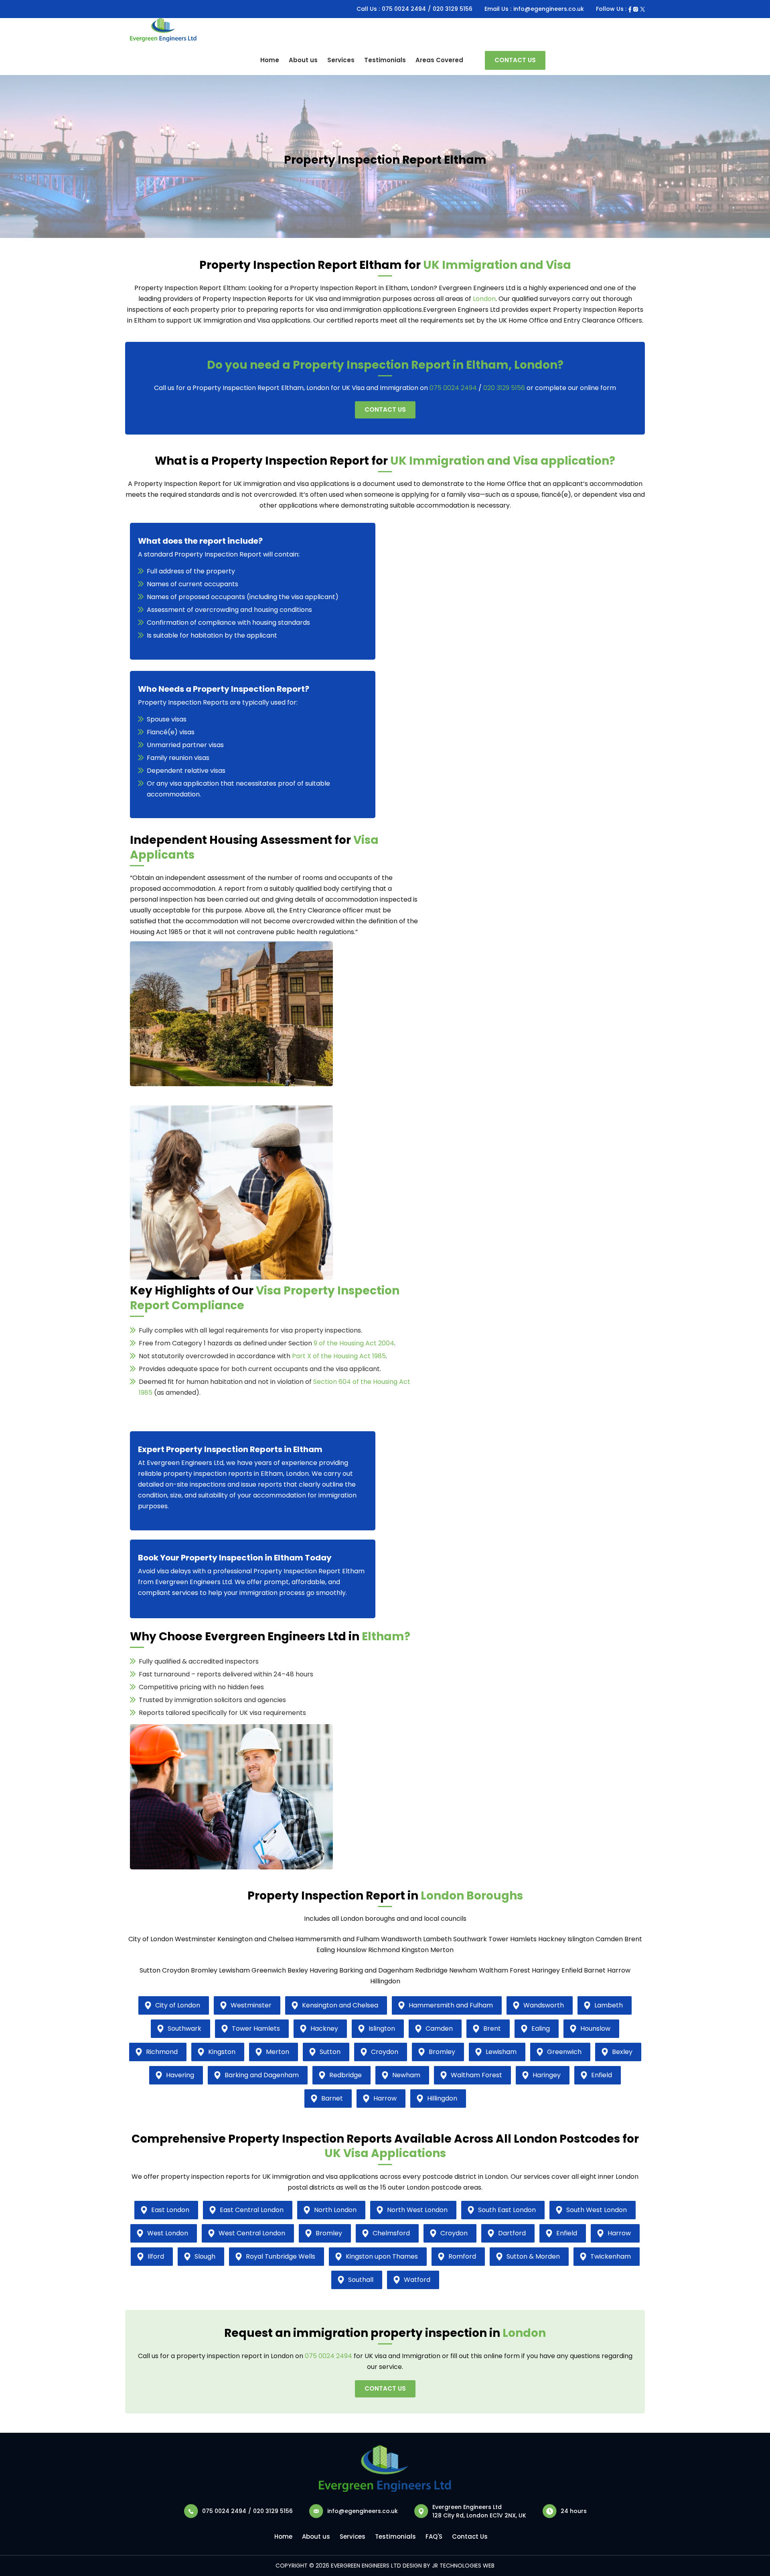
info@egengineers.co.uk (549, 9)
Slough (205, 2256)
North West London (417, 2210)
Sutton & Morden (533, 2256)
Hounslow (595, 2028)
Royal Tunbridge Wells (281, 2256)
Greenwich (564, 2052)
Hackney (324, 2028)
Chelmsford (391, 2233)
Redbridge (345, 2075)
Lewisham (501, 2052)
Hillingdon (442, 2098)
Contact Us (515, 60)
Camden (439, 2028)
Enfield (602, 2075)
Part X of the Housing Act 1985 (339, 1356)
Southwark (184, 2028)
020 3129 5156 (453, 9)
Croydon (385, 2052)
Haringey (547, 2075)
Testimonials (385, 60)
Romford (462, 2256)
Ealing (541, 2028)
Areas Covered (439, 60)
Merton (278, 2052)
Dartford (512, 2233)
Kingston (222, 2052)
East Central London (252, 2210)
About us (303, 60)
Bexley (622, 2052)
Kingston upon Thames (382, 2256)
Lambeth (609, 2005)
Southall (361, 2280)
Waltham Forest (476, 2075)
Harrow (385, 2098)
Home (270, 60)
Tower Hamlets (256, 2028)
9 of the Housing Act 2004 (354, 1343)
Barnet (332, 2098)
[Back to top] (754, 2547)
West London (168, 2233)
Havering (180, 2075)
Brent (492, 2028)
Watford (417, 2280)
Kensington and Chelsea (340, 2005)
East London (170, 2210)
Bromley (442, 2052)
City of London (178, 2005)
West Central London (252, 2233)
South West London (597, 2210)
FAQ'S (434, 2536)
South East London (507, 2210)
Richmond (162, 2052)
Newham (406, 2075)
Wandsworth (544, 2005)
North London (335, 2210)
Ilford (156, 2256)
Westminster (251, 2005)
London (484, 299)
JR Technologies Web (463, 2566)
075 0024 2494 (404, 9)
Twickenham (611, 2256)
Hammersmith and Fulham (451, 2005)
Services (341, 60)
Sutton (330, 2052)
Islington (382, 2028)
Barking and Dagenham (262, 2075)
